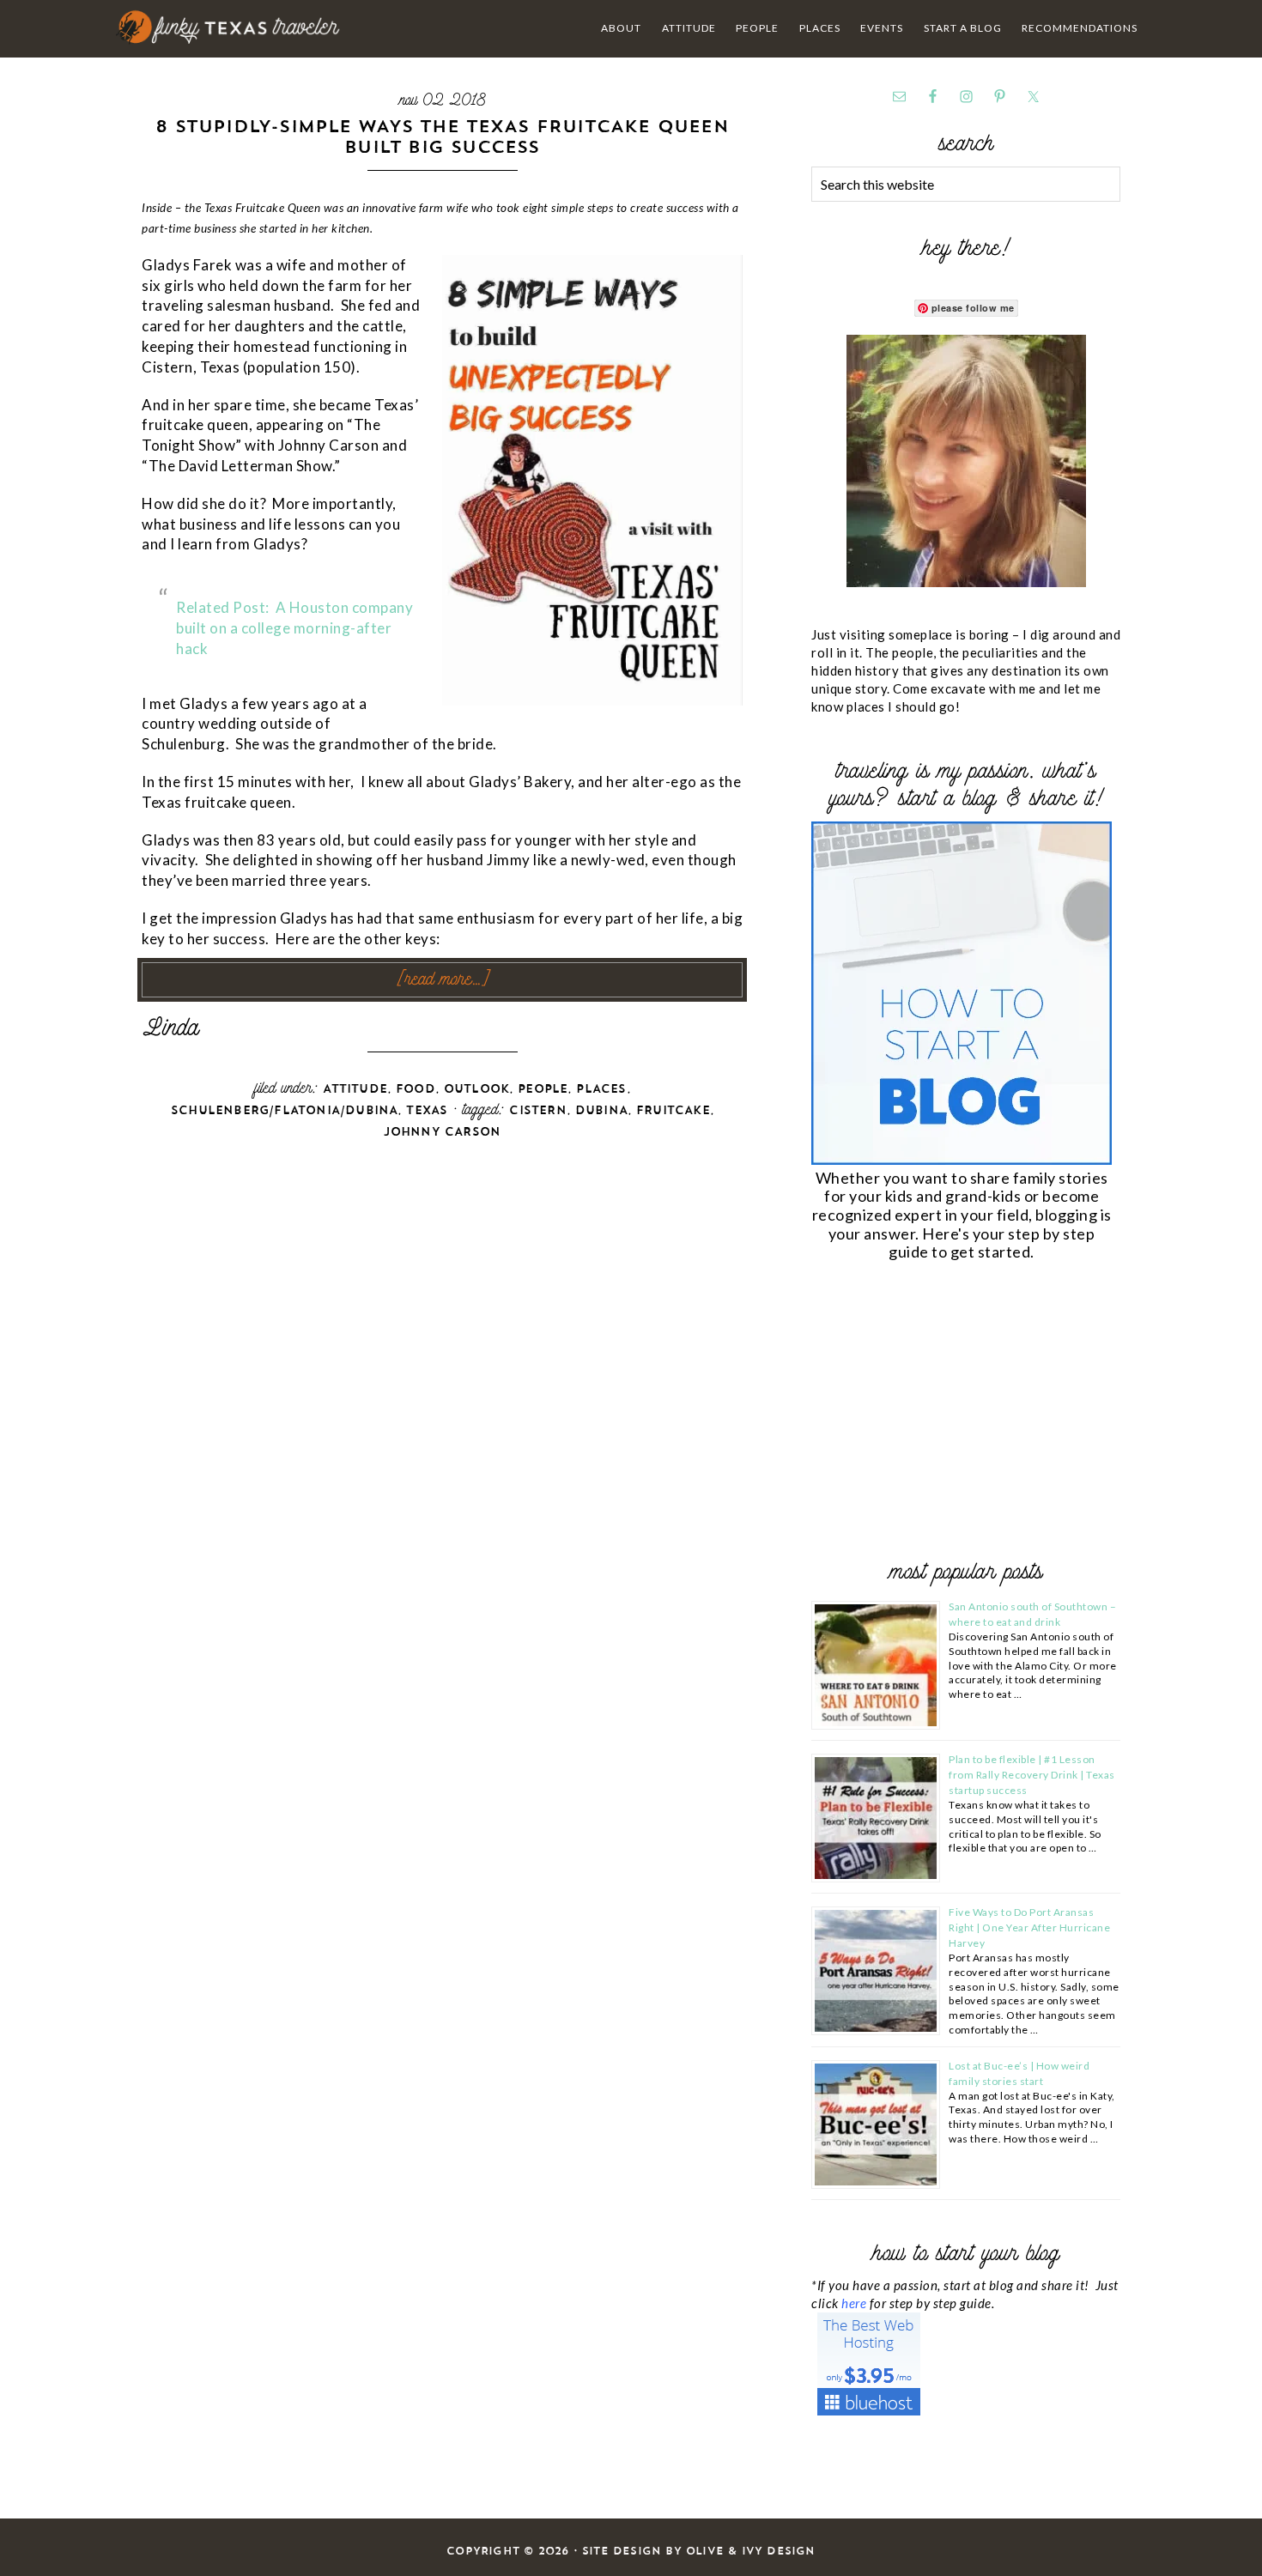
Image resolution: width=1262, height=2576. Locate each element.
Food (416, 1089)
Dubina (601, 1110)
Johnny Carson (443, 1132)
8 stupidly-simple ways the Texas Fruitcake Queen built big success (442, 136)
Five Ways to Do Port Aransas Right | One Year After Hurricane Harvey (1029, 1927)
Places (601, 1089)
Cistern (537, 1110)
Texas (427, 1110)
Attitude (355, 1089)
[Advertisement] (940, 1414)
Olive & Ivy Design (751, 2551)
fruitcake (673, 1110)
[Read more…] (443, 980)
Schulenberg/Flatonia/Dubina (284, 1110)
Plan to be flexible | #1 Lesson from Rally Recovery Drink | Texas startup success (1032, 1775)
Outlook (476, 1089)
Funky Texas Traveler (229, 27)
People (543, 1089)
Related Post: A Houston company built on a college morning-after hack (294, 628)
